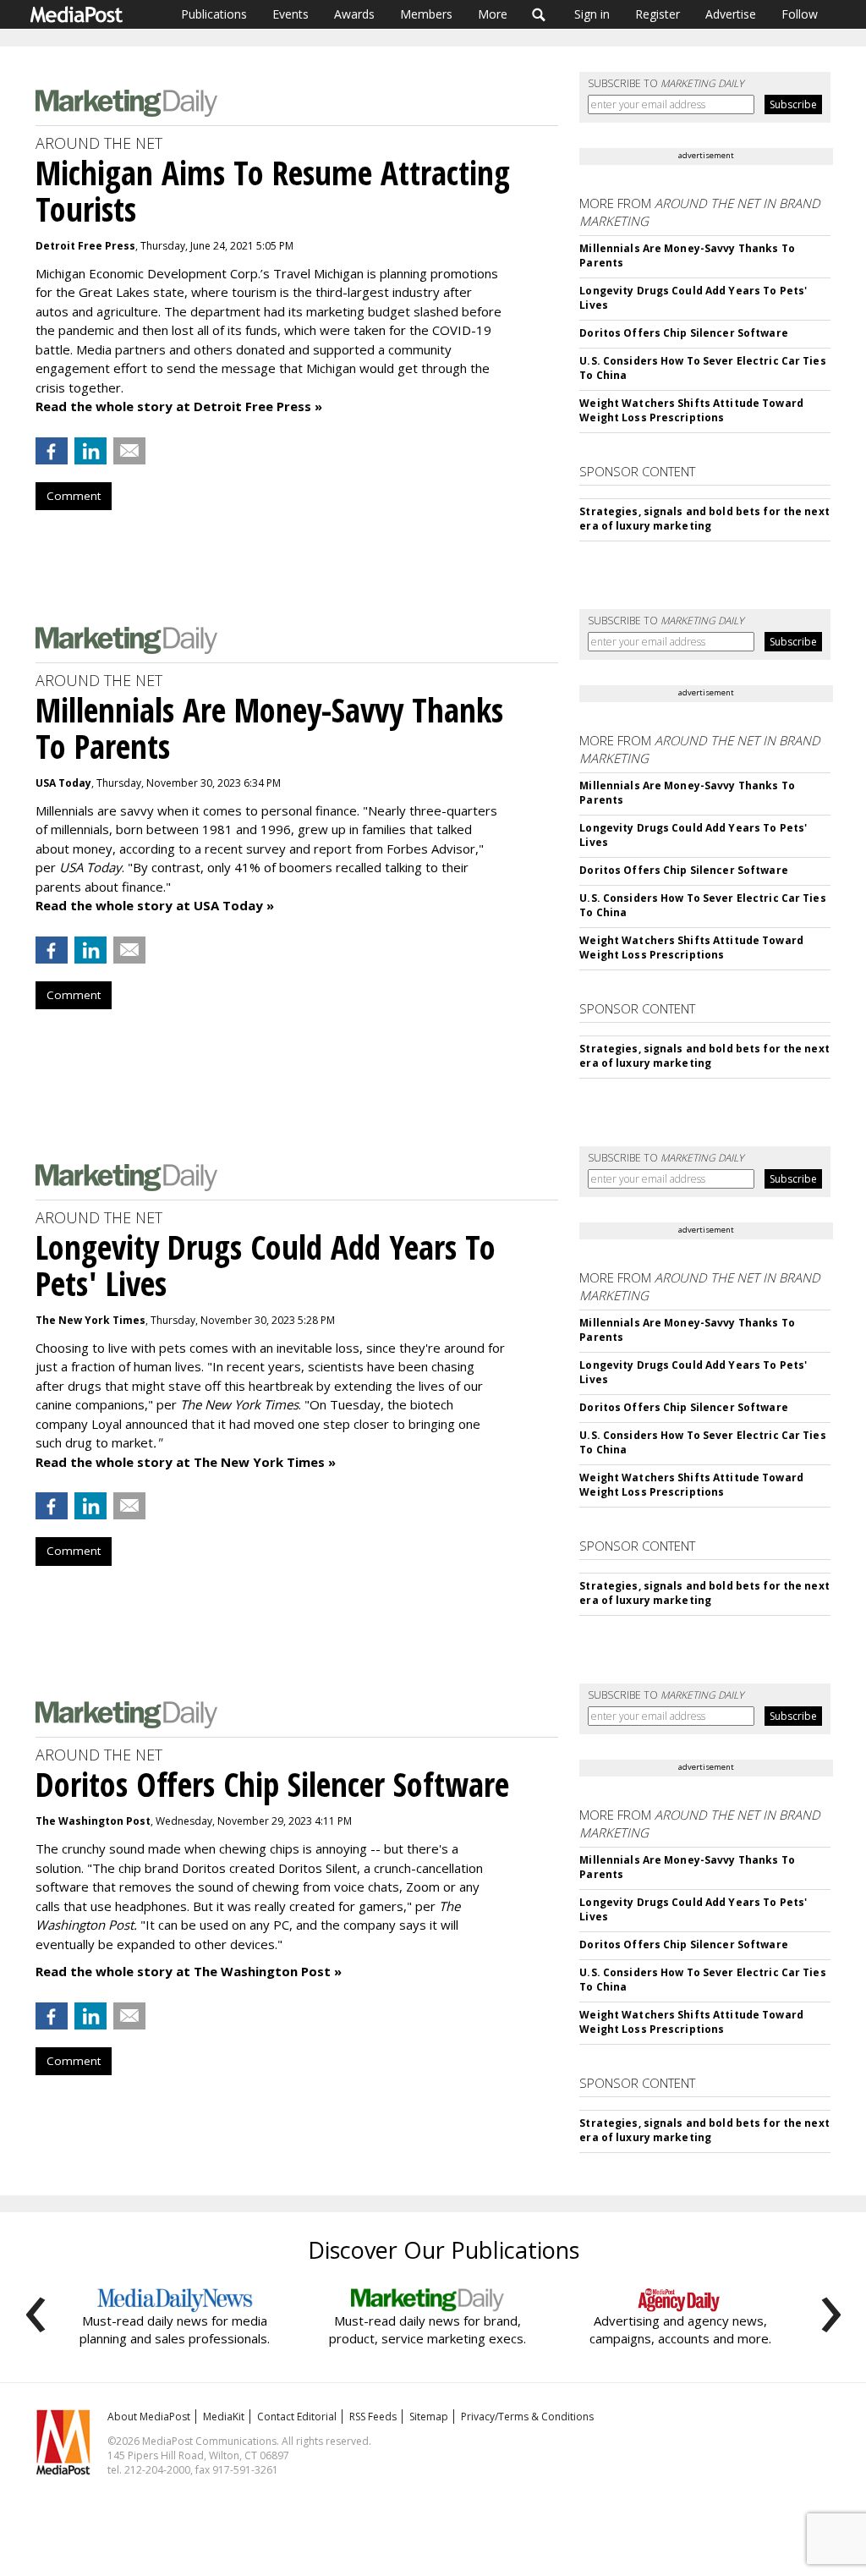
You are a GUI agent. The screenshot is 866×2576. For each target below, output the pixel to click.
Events (290, 14)
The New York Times (90, 1320)
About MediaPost (149, 2417)
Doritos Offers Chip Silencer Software (683, 333)
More (493, 14)
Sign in (592, 14)
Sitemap (429, 2417)
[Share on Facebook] (52, 451)
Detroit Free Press (85, 246)
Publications (214, 14)
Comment (74, 496)
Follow (800, 14)
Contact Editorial (297, 2417)
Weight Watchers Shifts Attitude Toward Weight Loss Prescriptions (691, 410)
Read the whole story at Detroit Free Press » (179, 406)
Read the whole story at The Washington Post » (189, 1971)
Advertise (731, 14)
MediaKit (224, 2417)
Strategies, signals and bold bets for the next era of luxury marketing (704, 519)
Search (539, 14)
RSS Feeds (373, 2417)
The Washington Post (93, 1821)
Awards (354, 14)
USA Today (63, 783)
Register (658, 14)
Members (426, 14)
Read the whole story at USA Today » (155, 905)
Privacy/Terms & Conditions (527, 2417)
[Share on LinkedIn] (90, 451)
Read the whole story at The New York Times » (186, 1462)
